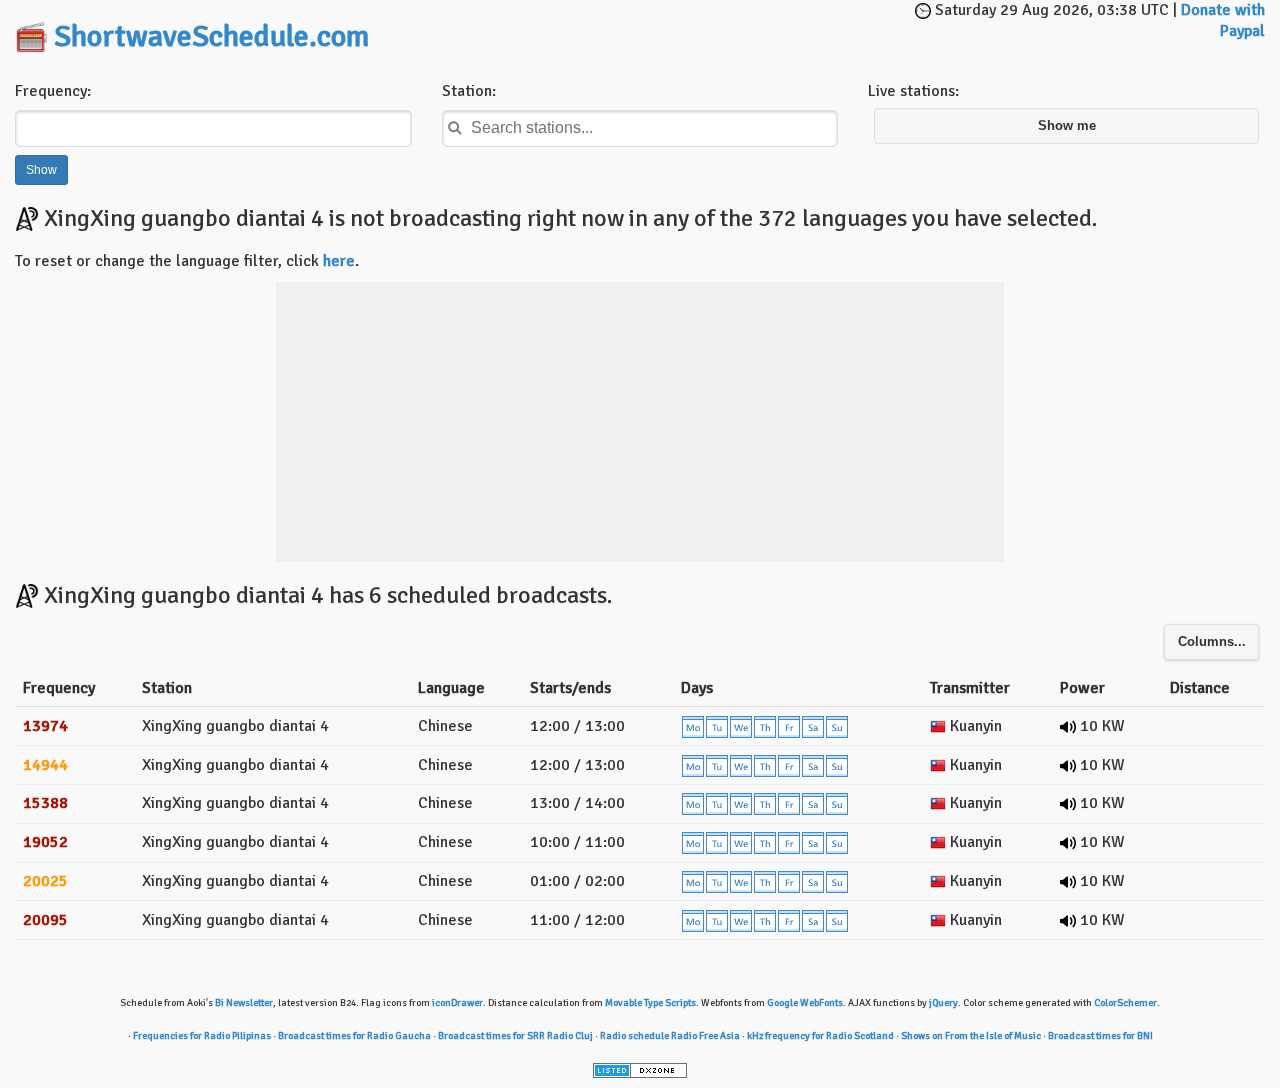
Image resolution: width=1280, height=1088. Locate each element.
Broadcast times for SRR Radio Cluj (515, 1036)
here (339, 261)
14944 (45, 765)
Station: (469, 91)
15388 (45, 803)
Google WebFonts (805, 1003)
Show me (1067, 126)
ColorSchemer (1125, 1003)
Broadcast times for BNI (1100, 1036)
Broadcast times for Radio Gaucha (354, 1036)
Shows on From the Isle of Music (971, 1036)
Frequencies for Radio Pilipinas (202, 1036)
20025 (45, 881)
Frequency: (53, 91)
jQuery (943, 1003)
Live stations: (913, 91)
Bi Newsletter (244, 1003)
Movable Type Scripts (650, 1003)
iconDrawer (457, 1003)
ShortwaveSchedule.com (211, 36)
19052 (45, 842)
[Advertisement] (676, 30)
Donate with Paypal (1223, 20)
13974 (45, 726)
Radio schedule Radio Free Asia (670, 1036)
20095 (45, 920)
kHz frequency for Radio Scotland (820, 1036)
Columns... (1212, 642)
